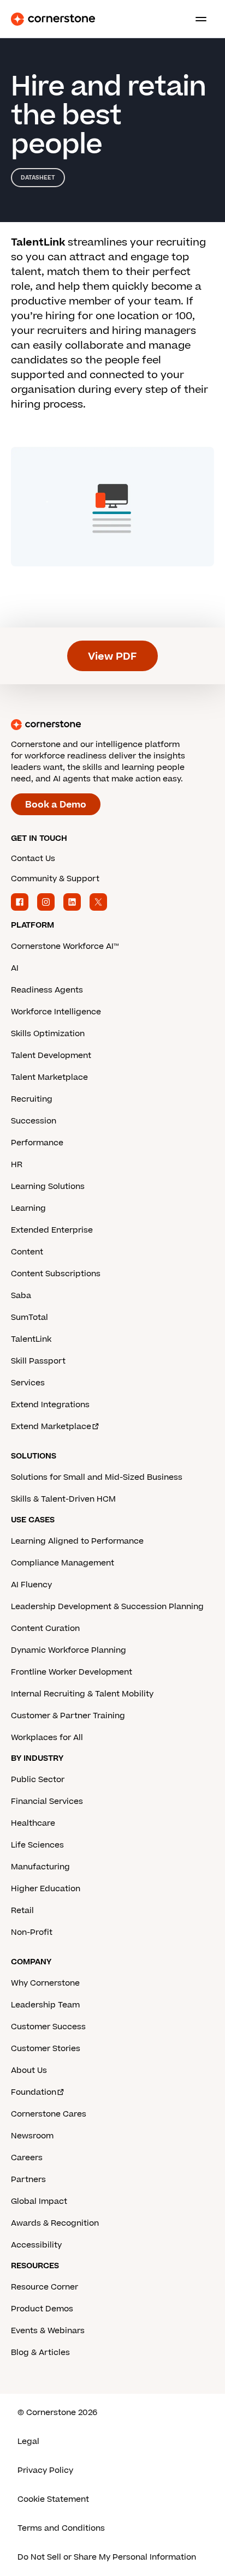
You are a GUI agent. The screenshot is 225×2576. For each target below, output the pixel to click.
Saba (21, 1296)
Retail (22, 1911)
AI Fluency (31, 1585)
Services (28, 1383)
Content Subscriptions (56, 1274)
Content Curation (45, 1628)
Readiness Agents (47, 990)
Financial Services (47, 1801)
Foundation (34, 2092)
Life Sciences (37, 1845)
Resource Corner (45, 2287)
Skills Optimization (48, 1034)
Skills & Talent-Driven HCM (63, 1499)
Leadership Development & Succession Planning (107, 1607)
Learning (28, 1208)
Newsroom (32, 2136)
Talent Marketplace (49, 1077)
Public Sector (38, 1780)
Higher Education (46, 1889)
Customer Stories (46, 2049)
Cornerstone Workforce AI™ (65, 946)
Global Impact (39, 2201)
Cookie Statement (53, 2499)
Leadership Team (45, 2005)
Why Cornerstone (45, 1983)
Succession (34, 1121)
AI (15, 968)
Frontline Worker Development (72, 1672)
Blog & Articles (40, 2353)
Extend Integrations (50, 1405)
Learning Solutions (48, 1187)
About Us (29, 2070)
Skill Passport (38, 1361)
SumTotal (29, 1317)
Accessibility (36, 2245)
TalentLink (31, 1339)
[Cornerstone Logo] (53, 19)
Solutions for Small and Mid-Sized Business (97, 1477)
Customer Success (48, 2027)
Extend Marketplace (51, 1427)
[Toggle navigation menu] (197, 19)
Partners (28, 2180)
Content (27, 1252)
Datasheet (38, 178)
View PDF (112, 657)
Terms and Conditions (61, 2528)
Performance (37, 1143)
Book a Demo (56, 805)
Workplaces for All (47, 1738)
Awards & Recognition (55, 2223)
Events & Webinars (48, 2331)
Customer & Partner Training (68, 1716)
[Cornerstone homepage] (112, 725)
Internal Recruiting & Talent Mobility (82, 1694)
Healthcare (33, 1823)
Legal (28, 2441)
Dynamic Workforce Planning (69, 1650)
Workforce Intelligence (56, 1012)
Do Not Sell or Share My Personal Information (107, 2557)
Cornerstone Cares (49, 2114)
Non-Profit (32, 1932)
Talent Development (51, 1056)
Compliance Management (63, 1563)
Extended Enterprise (52, 1230)
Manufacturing (40, 1867)
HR (17, 1165)
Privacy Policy (45, 2470)
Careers (27, 2158)
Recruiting (32, 1099)
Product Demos (42, 2309)
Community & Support (55, 879)
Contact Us (33, 859)
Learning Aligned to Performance (77, 1541)
